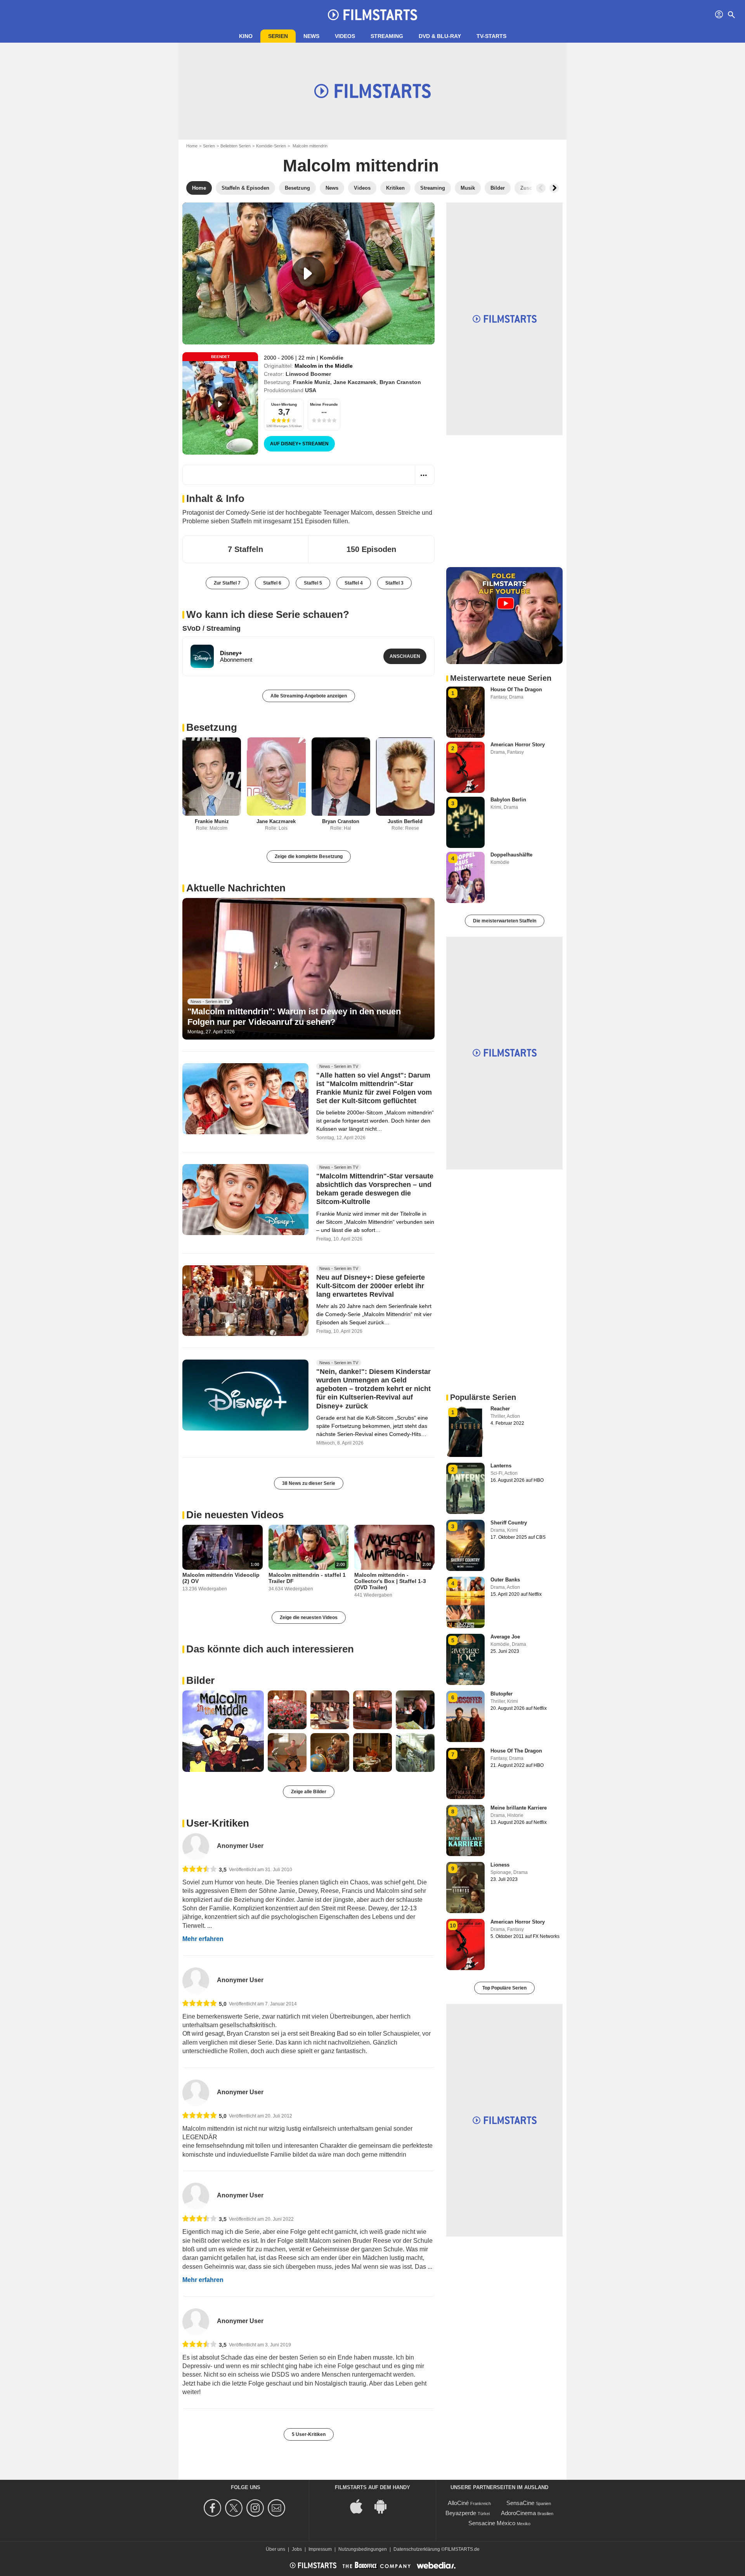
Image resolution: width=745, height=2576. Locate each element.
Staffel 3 (394, 583)
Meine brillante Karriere (519, 1808)
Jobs (297, 2549)
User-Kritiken (218, 1823)
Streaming (387, 36)
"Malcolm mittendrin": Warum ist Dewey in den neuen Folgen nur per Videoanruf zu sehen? (294, 1016)
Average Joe (505, 1637)
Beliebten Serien (236, 146)
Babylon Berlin (508, 800)
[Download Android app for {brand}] (385, 2506)
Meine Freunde (324, 404)
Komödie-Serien (271, 146)
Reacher (500, 1409)
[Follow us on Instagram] (256, 2508)
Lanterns (501, 1466)
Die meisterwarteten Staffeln (505, 921)
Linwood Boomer (308, 374)
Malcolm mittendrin (361, 165)
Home (192, 146)
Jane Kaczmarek (355, 382)
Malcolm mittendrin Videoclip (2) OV (221, 1578)
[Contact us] (278, 2508)
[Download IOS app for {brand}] (360, 2506)
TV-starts (491, 36)
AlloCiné (458, 2503)
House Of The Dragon (516, 689)
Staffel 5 (313, 583)
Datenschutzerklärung (417, 2549)
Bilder (200, 1680)
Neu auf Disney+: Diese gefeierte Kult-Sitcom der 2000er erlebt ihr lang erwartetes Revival (371, 1286)
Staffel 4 (354, 583)
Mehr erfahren (203, 1939)
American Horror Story (518, 745)
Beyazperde (461, 2513)
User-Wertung (284, 404)
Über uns (275, 2549)
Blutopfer (502, 1694)
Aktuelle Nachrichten (236, 888)
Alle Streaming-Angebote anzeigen (309, 696)
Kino (246, 36)
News (311, 36)
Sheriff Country (509, 1523)
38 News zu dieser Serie (309, 1483)
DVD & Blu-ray (440, 36)
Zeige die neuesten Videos (309, 1618)
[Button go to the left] (541, 188)
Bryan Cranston (400, 382)
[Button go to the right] (554, 188)
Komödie (332, 358)
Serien (278, 36)
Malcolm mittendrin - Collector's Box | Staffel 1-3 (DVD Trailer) (390, 1581)
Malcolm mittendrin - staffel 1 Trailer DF (307, 1578)
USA (311, 390)
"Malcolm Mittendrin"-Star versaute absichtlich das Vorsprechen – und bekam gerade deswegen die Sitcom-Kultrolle (375, 1189)
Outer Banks (505, 1580)
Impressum (320, 2549)
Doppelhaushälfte (511, 855)
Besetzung (212, 727)
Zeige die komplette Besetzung (309, 856)
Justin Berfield (405, 821)
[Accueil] (372, 15)
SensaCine (520, 2503)
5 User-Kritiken (309, 2434)
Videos (345, 36)
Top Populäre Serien (504, 1988)
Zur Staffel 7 (227, 583)
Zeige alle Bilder (309, 1792)
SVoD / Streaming (211, 628)
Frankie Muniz (312, 382)
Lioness (500, 1865)
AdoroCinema (518, 2513)
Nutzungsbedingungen (363, 2549)
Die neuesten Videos (235, 1515)
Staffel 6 (272, 583)
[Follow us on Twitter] (235, 2508)
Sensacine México (492, 2523)
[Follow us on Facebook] (214, 2508)
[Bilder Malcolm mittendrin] (223, 1731)
